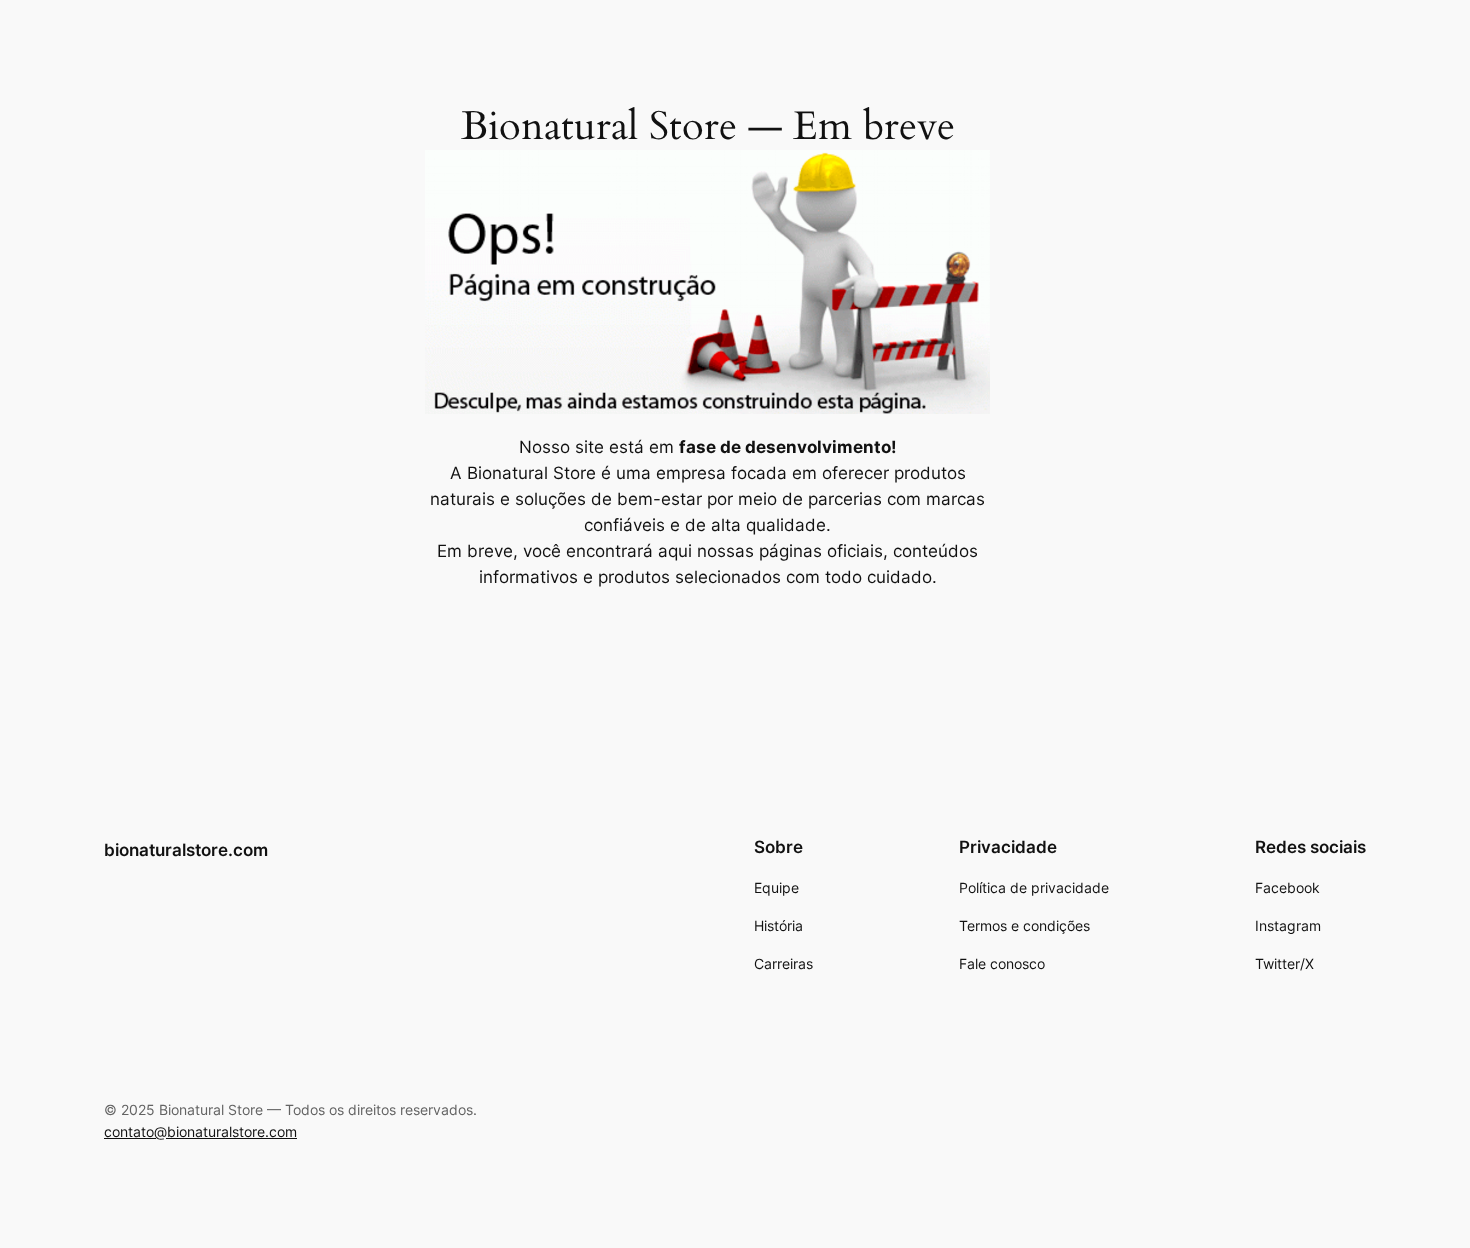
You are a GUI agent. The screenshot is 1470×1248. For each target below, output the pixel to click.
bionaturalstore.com (186, 850)
